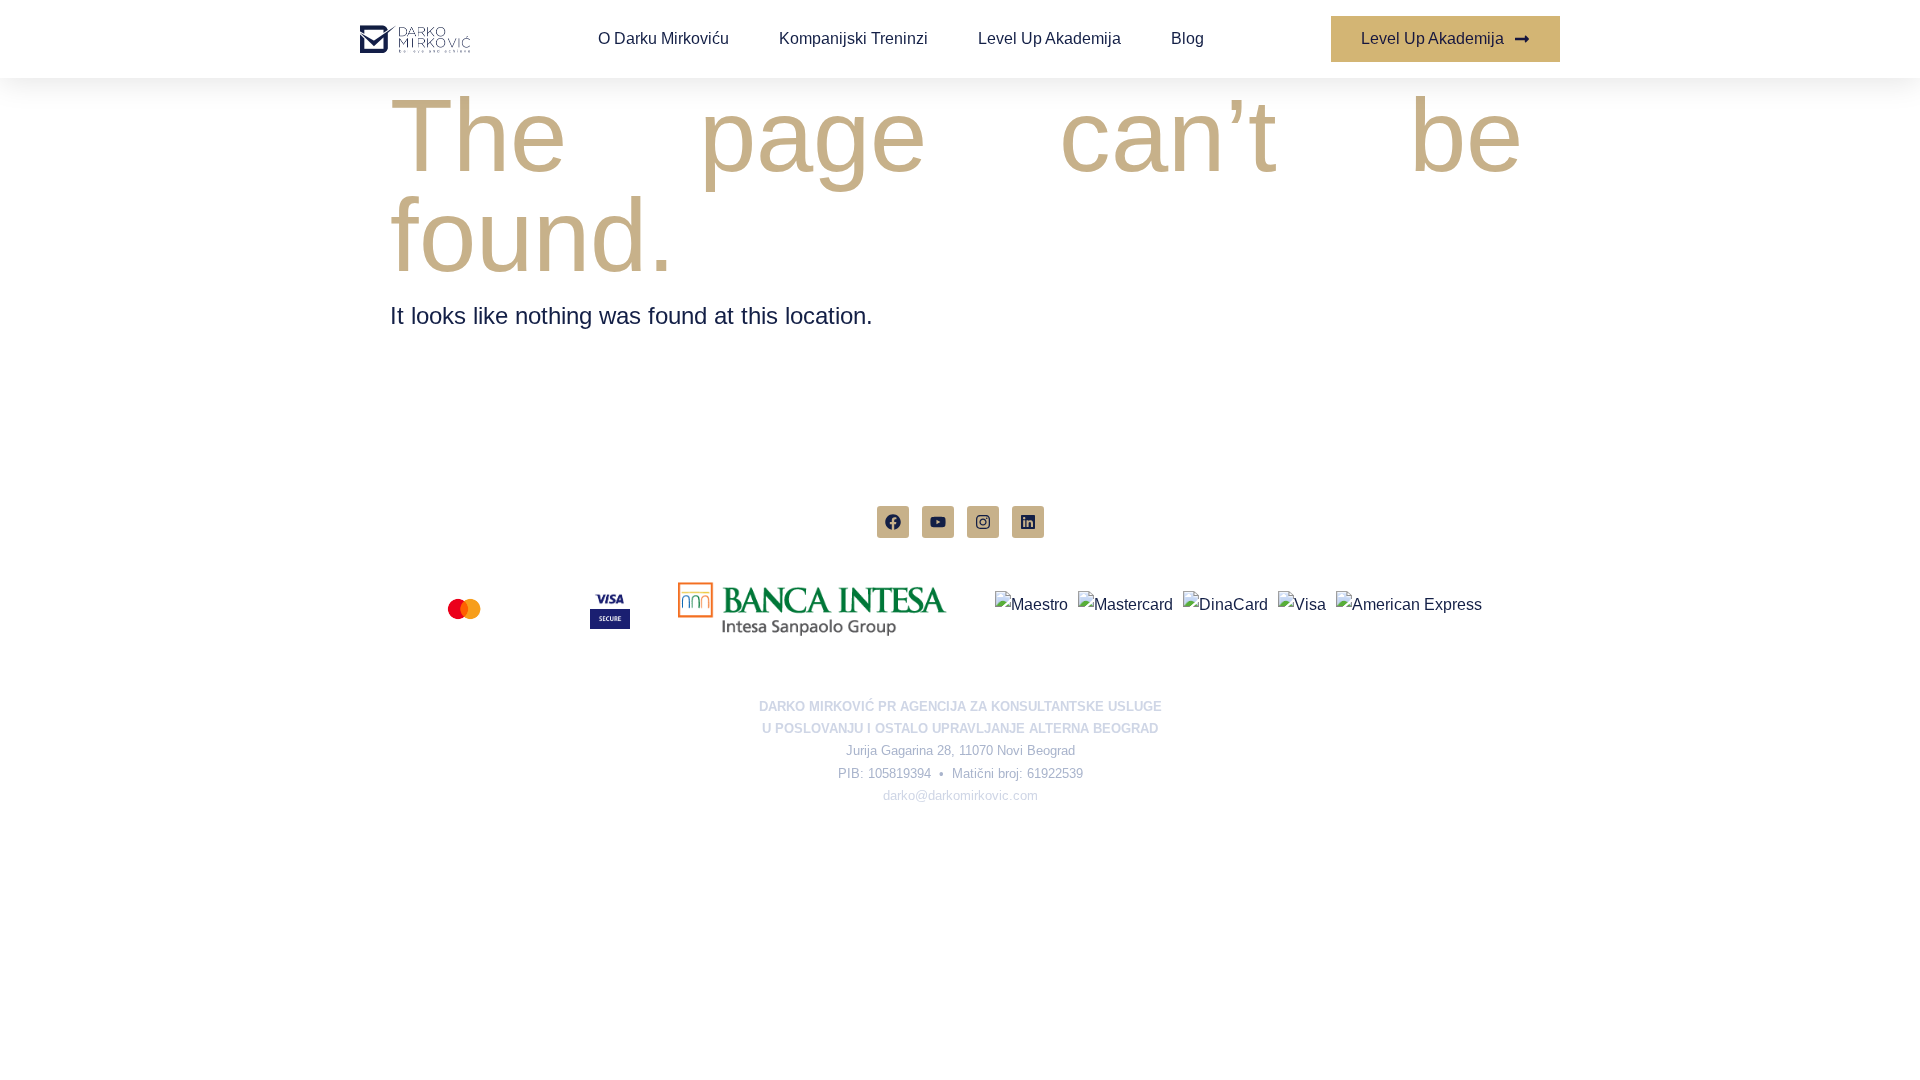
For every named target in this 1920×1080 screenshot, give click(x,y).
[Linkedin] (1028, 522)
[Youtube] (938, 522)
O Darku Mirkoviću (663, 38)
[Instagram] (983, 522)
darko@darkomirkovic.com (960, 795)
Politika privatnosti (898, 849)
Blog (1187, 38)
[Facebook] (893, 522)
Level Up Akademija (1049, 38)
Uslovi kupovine (1030, 849)
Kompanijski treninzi (853, 38)
